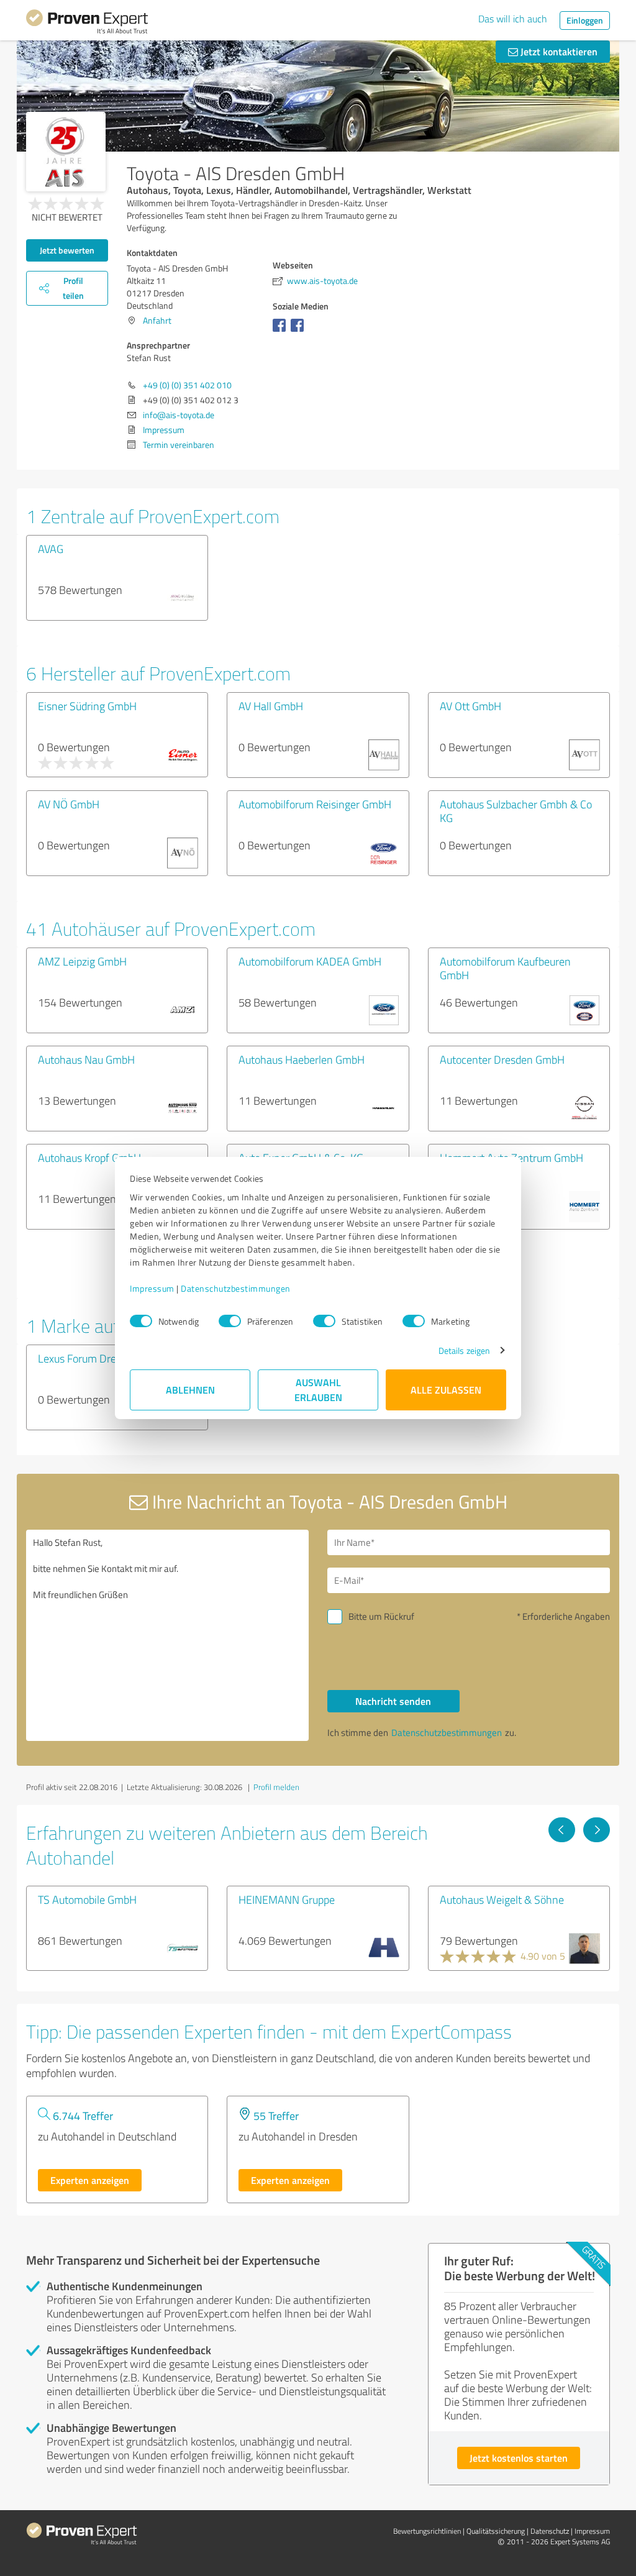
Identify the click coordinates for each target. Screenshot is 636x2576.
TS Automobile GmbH (87, 1899)
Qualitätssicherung (496, 2531)
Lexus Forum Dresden (88, 1358)
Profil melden (276, 1787)
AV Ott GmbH (470, 706)
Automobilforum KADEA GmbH (310, 961)
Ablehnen (190, 1390)
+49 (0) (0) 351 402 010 (187, 385)
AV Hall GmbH (271, 706)
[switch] (230, 1321)
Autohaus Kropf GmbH (89, 1158)
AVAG (51, 549)
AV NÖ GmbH (70, 804)
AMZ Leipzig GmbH (82, 961)
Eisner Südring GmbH (87, 706)
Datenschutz (550, 2531)
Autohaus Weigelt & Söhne (502, 1899)
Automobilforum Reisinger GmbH (315, 804)
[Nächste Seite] (597, 1830)
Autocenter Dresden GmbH (502, 1059)
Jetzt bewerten (67, 250)
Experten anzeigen (90, 2180)
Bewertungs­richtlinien (427, 2531)
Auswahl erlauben (318, 1390)
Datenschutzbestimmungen (236, 1288)
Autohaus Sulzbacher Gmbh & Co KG (516, 811)
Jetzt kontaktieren (558, 51)
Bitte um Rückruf (381, 1616)
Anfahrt (157, 320)
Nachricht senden (393, 1701)
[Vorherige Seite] (562, 1830)
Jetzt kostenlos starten (519, 2458)
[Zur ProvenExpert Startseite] (87, 24)
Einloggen (585, 20)
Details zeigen (464, 1350)
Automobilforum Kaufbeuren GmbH (505, 968)
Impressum (152, 1288)
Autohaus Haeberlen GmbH (302, 1059)
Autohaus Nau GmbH (86, 1059)
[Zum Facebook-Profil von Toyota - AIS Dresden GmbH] (282, 331)
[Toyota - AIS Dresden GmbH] (66, 152)
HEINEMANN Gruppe (287, 1899)
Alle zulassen (446, 1390)
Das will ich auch (513, 19)
